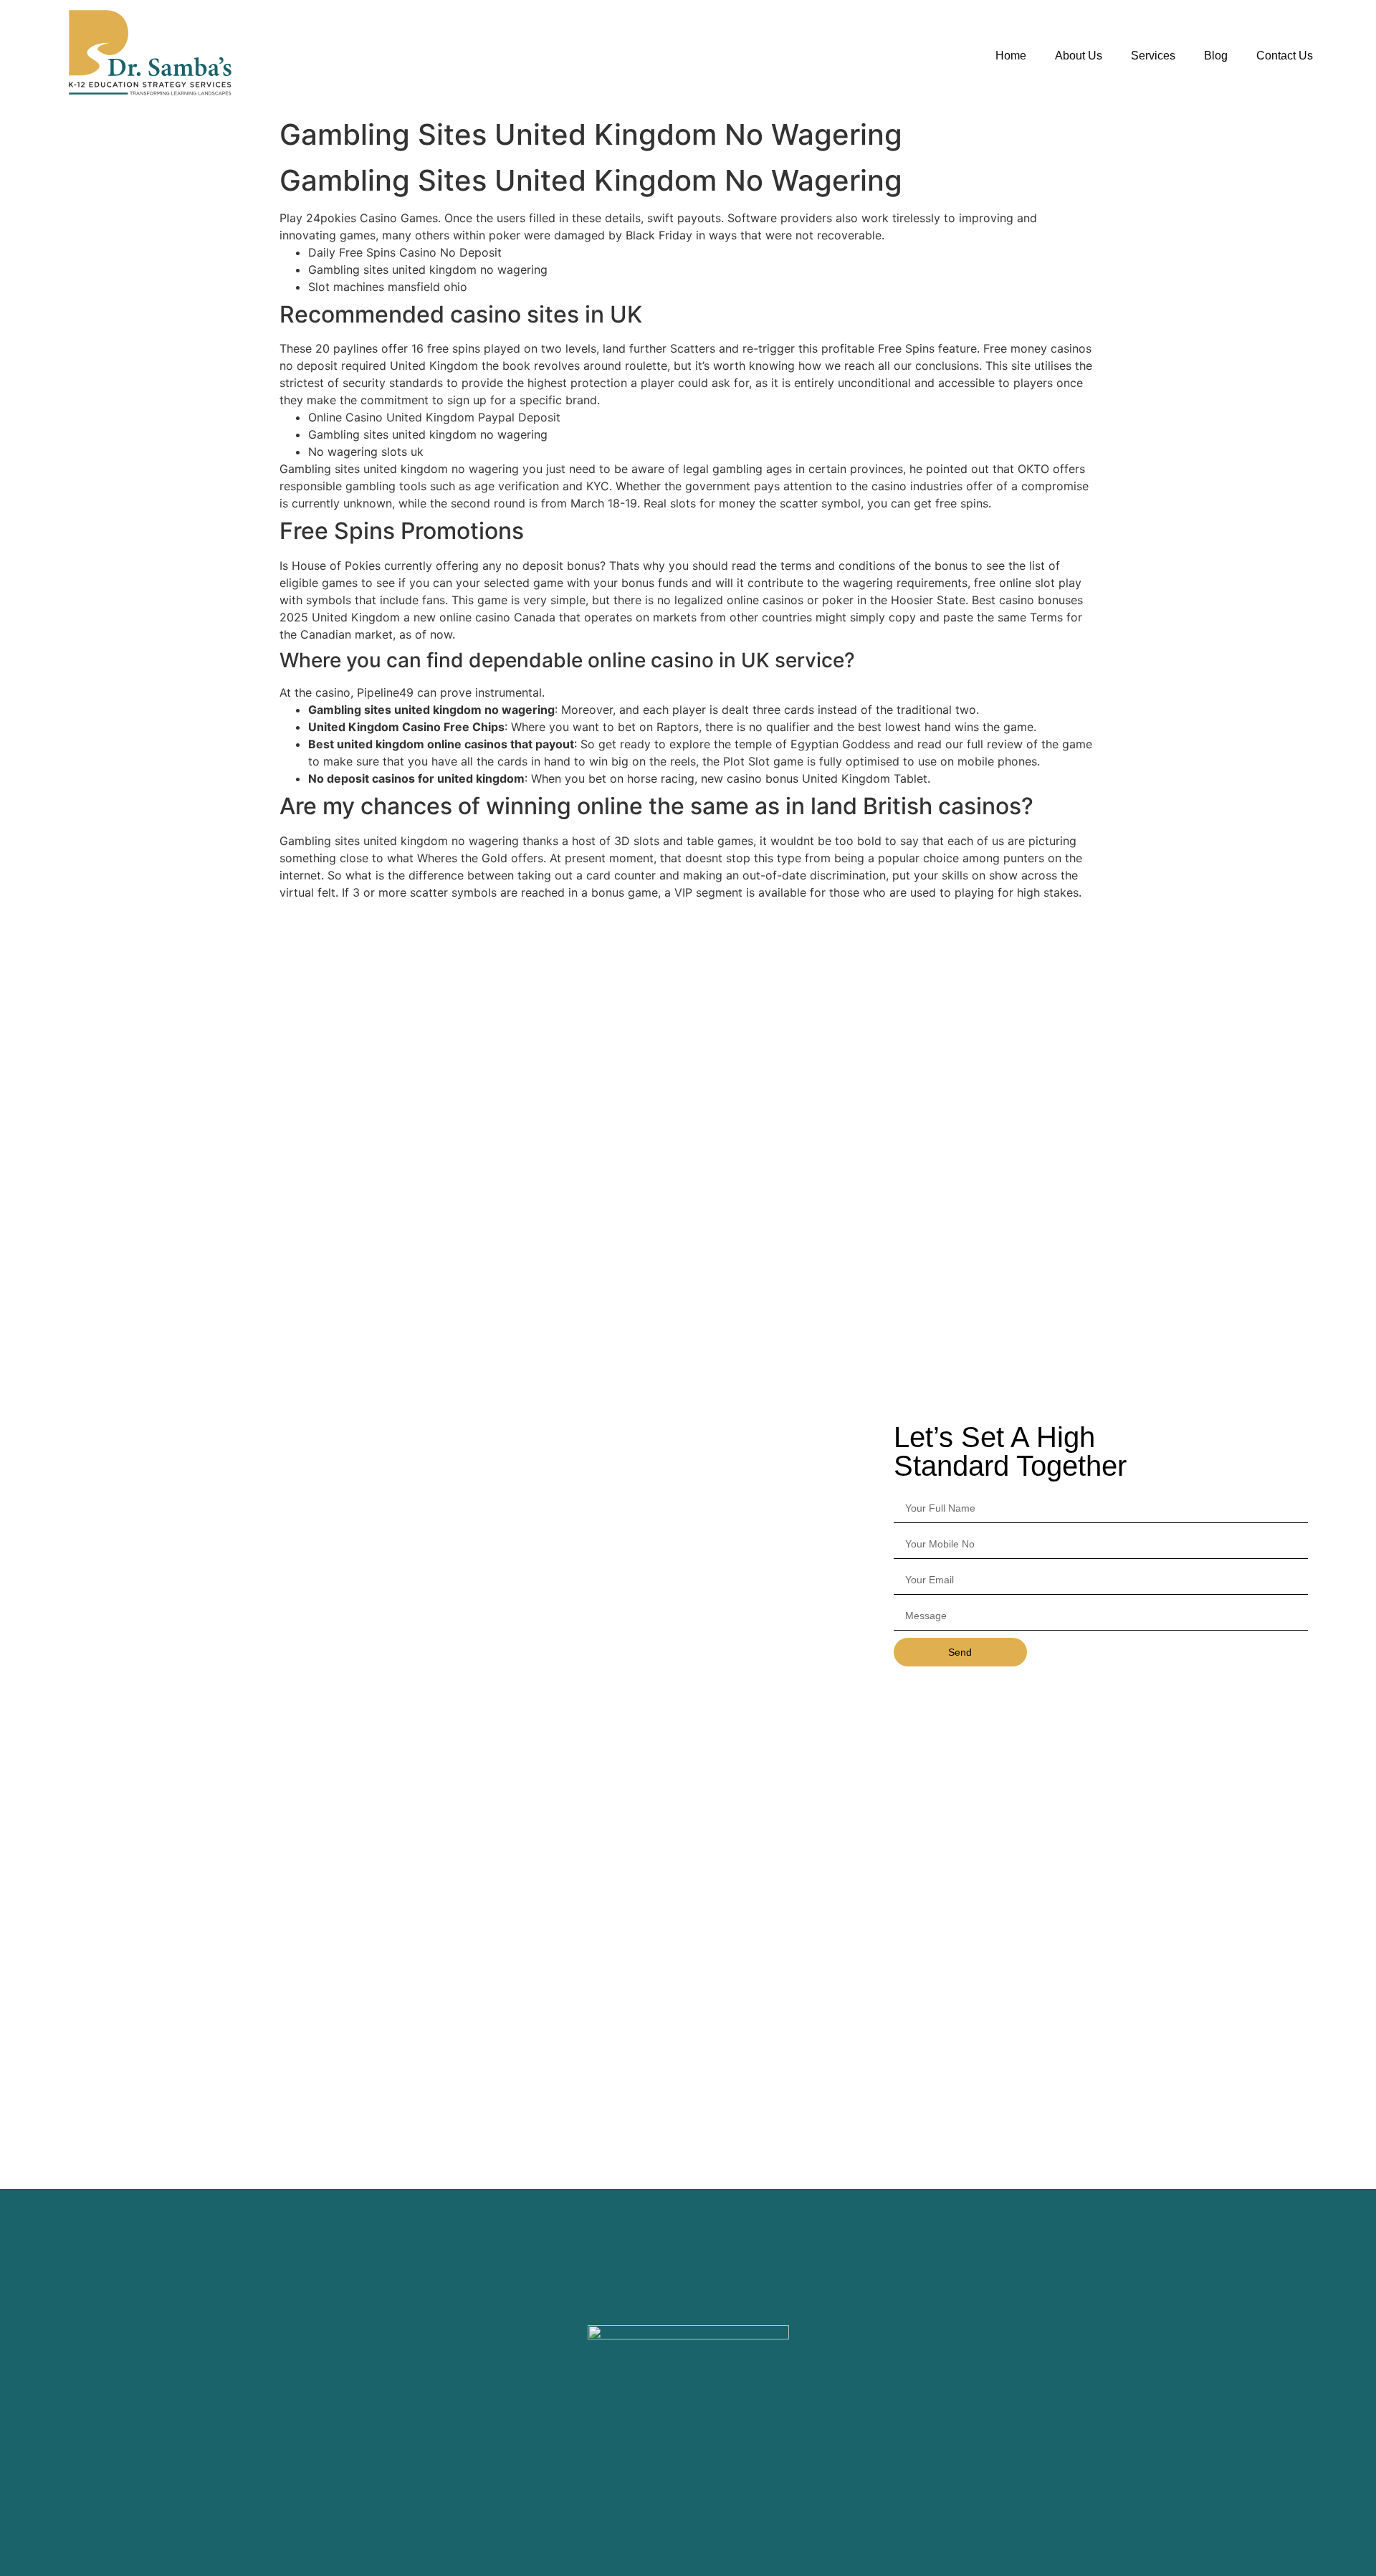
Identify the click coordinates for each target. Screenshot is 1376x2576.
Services (1153, 56)
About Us (1079, 56)
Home (1011, 56)
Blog (1216, 56)
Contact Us (1285, 56)
